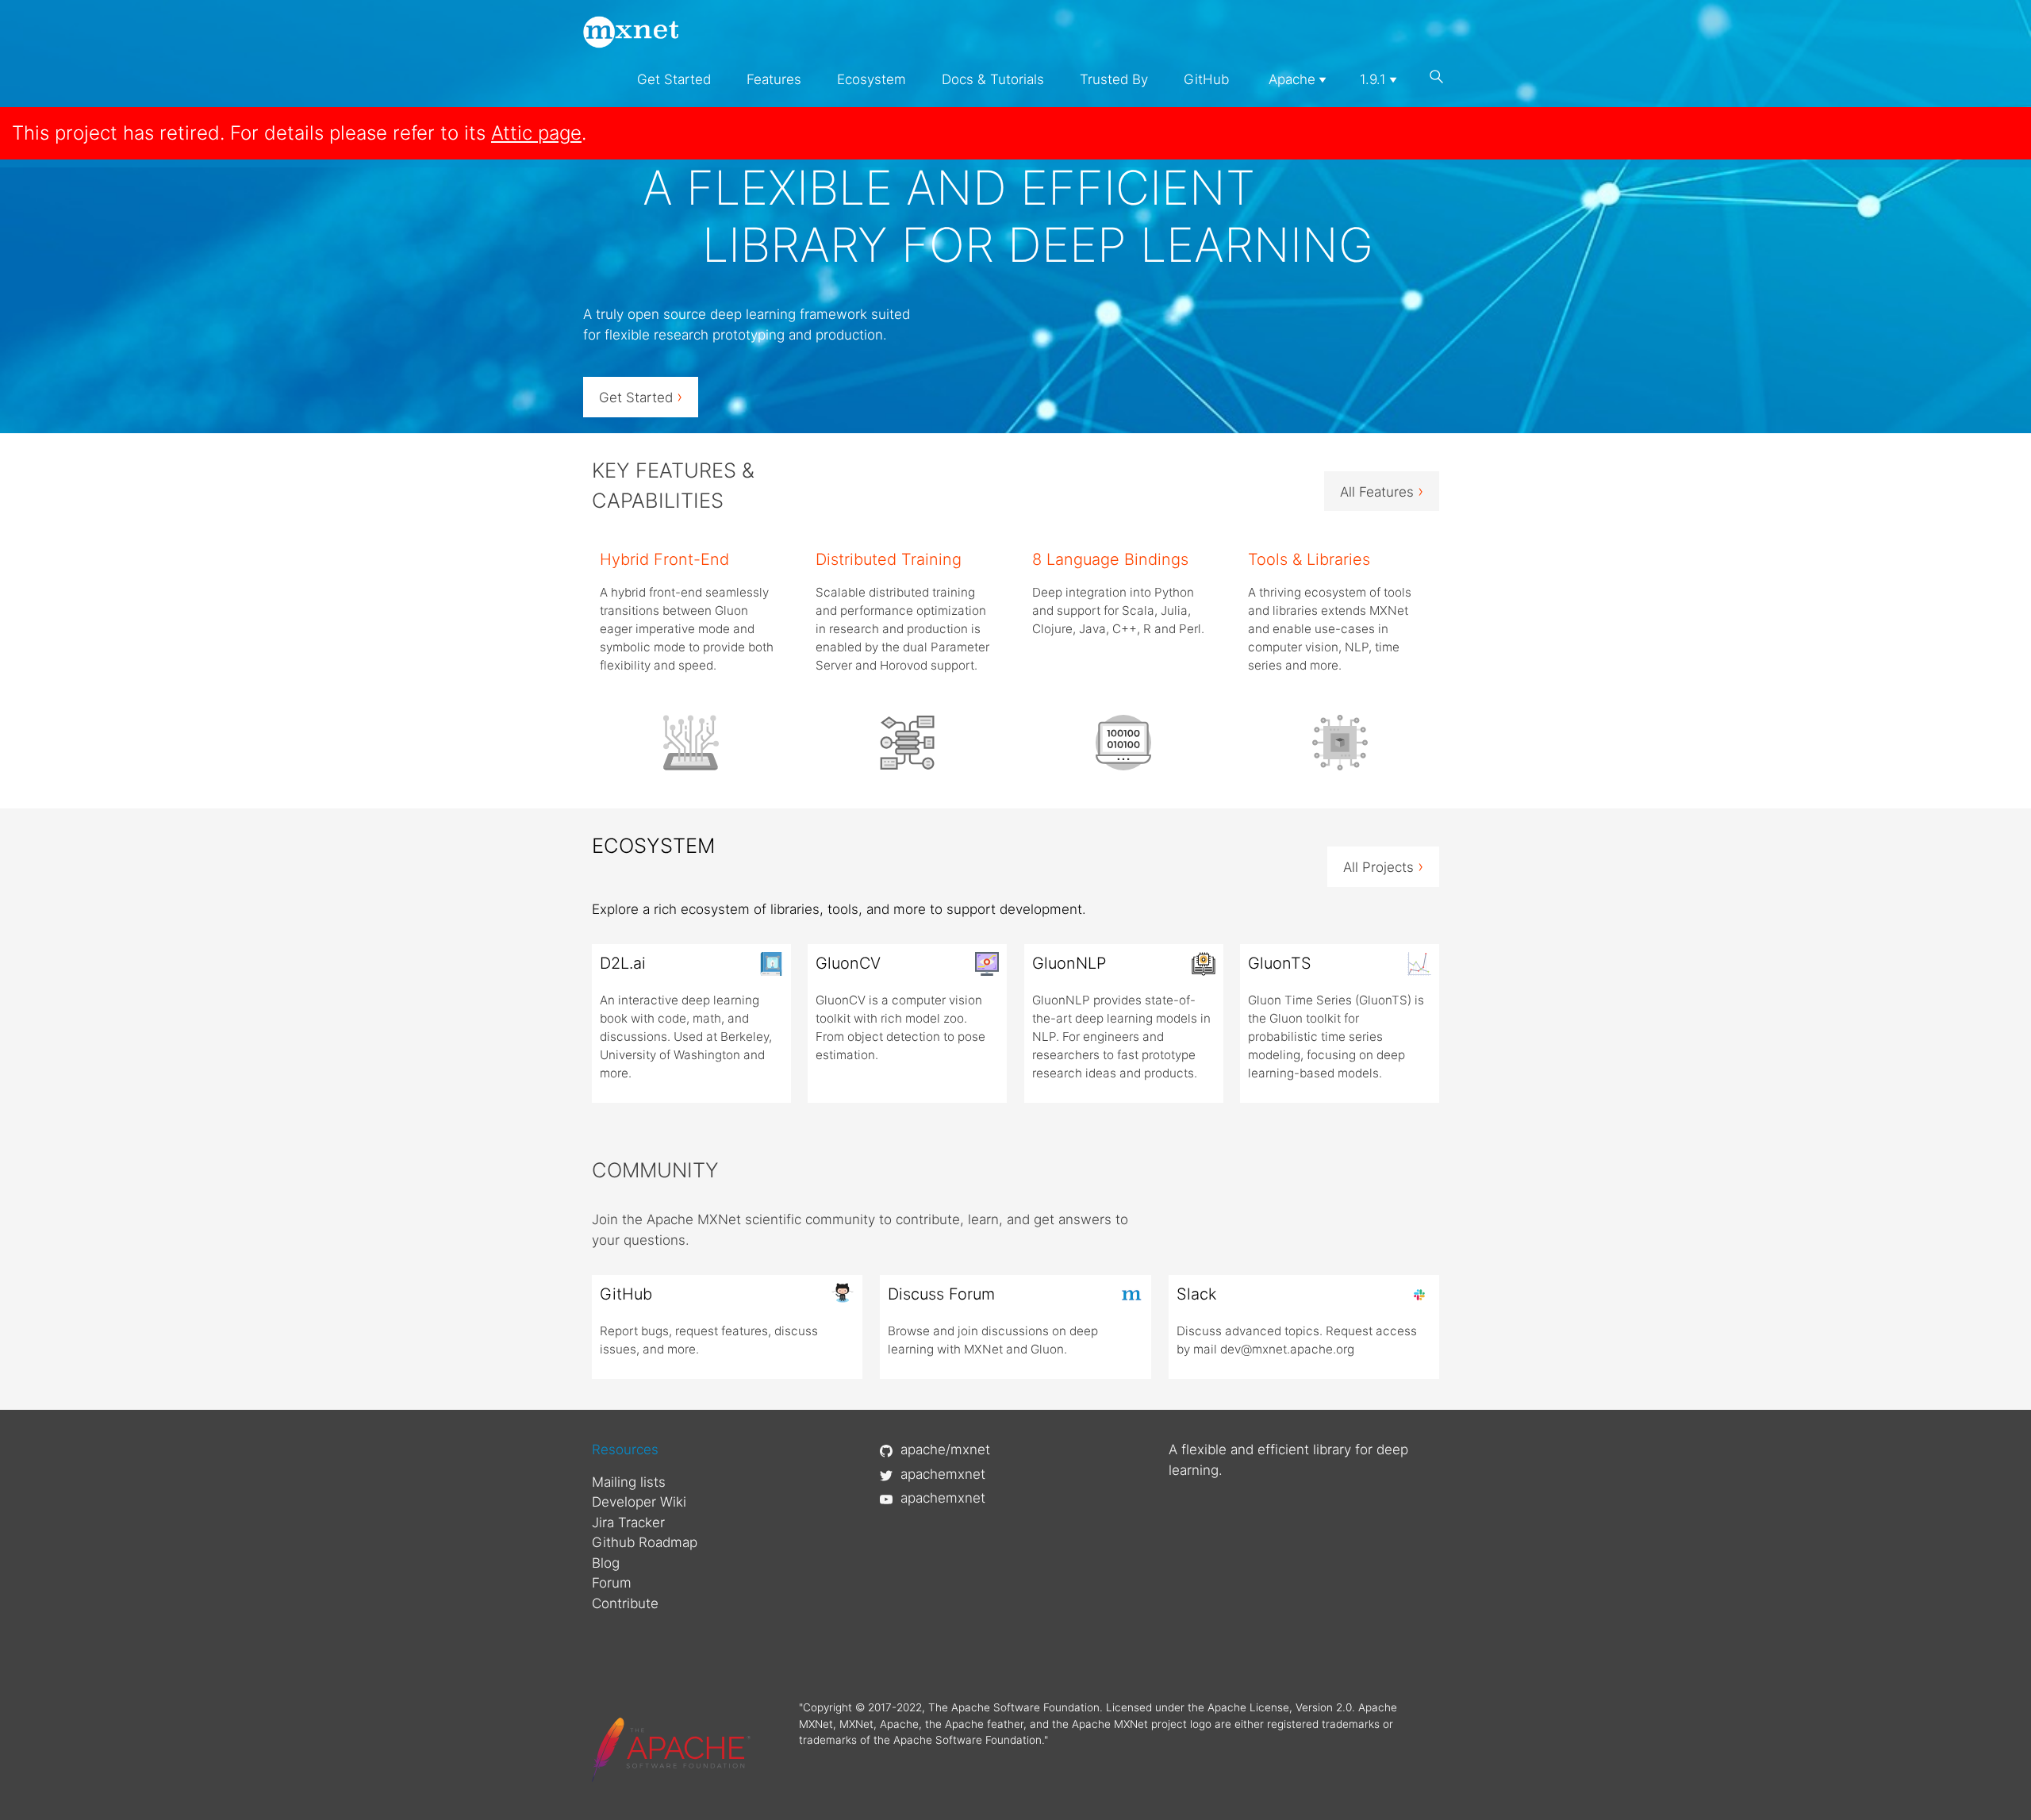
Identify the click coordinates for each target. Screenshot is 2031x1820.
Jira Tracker (628, 1522)
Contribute (625, 1603)
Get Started (674, 79)
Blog (606, 1563)
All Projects (1383, 866)
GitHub (1206, 79)
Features (774, 79)
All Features (1382, 491)
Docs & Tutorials (993, 79)
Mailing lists (629, 1482)
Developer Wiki (639, 1502)
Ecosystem (872, 79)
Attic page (536, 133)
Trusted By (1114, 79)
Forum (612, 1583)
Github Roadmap (645, 1542)
